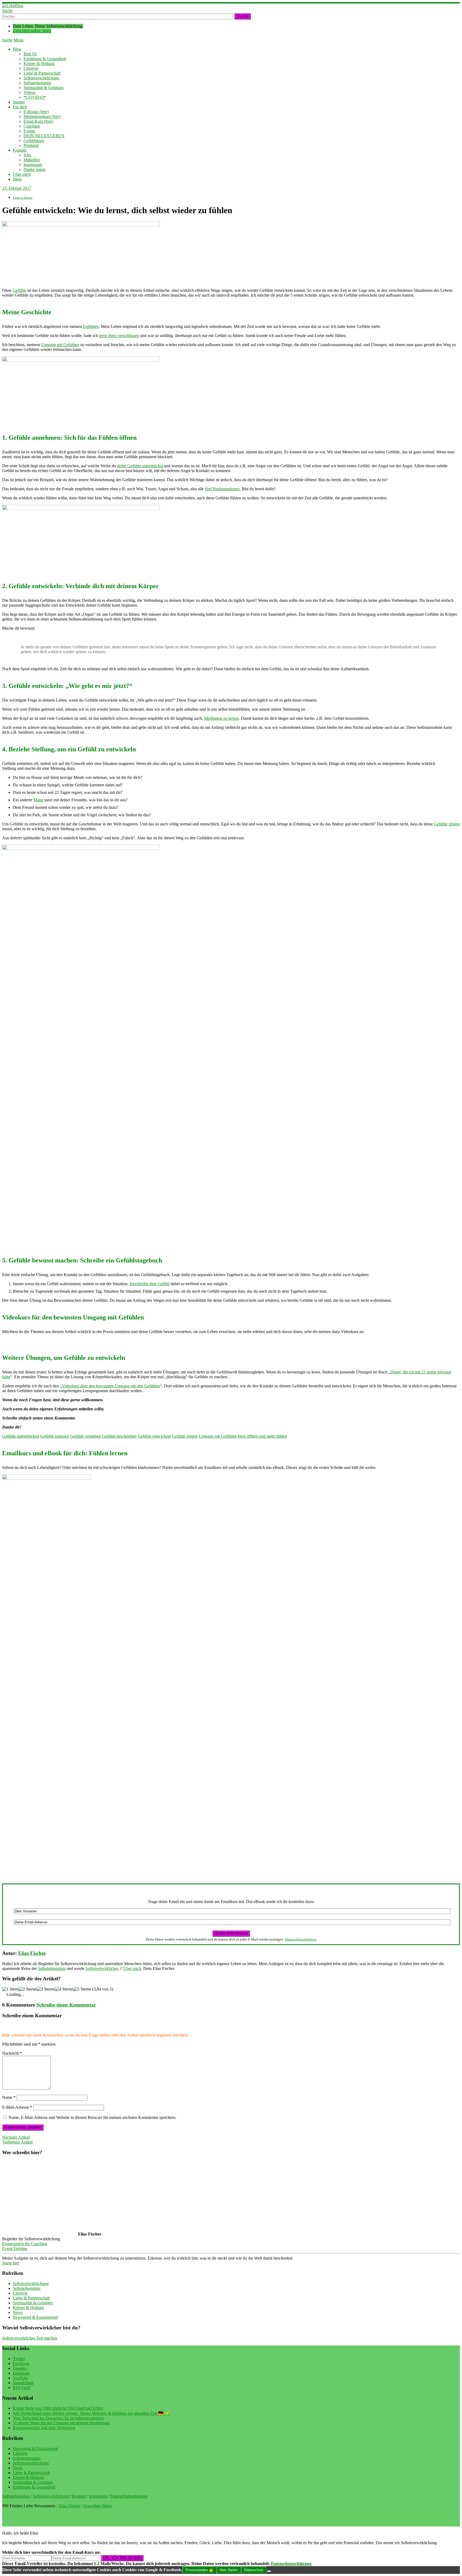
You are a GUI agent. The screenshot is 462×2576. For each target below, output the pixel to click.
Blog (17, 49)
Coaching (32, 126)
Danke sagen (34, 169)
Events (29, 131)
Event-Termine (15, 2248)
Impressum (33, 165)
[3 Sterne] (46, 1989)
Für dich (20, 107)
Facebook (21, 2363)
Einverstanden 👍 (199, 2570)
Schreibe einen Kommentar (66, 2005)
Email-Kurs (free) (38, 121)
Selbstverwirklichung (41, 78)
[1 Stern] (10, 1989)
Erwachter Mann (98, 2506)
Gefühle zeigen (447, 824)
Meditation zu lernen (221, 718)
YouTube (21, 2378)
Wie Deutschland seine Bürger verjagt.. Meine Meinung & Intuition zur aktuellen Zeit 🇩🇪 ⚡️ (91, 2413)
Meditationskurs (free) (42, 116)
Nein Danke (229, 2570)
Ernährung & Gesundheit (45, 59)
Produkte (31, 145)
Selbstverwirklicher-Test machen (30, 2338)
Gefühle (19, 290)
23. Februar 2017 (17, 188)
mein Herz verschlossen (119, 336)
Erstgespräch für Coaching (25, 2244)
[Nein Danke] (269, 2571)
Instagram (21, 2373)
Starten (19, 102)
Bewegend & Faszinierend (35, 2317)
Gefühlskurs (34, 141)
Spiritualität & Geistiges (44, 88)
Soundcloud (23, 2383)
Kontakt (20, 150)
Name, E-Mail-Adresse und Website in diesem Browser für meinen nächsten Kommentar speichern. (93, 2117)
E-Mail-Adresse (17, 2107)
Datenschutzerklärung (301, 1939)
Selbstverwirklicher (102, 1968)
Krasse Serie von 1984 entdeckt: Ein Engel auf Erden (58, 2408)
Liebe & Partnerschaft (42, 73)
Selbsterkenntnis (37, 83)
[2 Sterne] (28, 1989)
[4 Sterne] (64, 1989)
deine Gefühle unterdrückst (140, 466)
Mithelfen (32, 160)
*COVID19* (35, 97)
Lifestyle (31, 68)
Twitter (19, 2359)
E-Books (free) (36, 112)
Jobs (27, 155)
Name (9, 2097)
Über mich (22, 174)
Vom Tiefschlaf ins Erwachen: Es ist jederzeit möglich (58, 2418)
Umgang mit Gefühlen (60, 345)
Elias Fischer (32, 1953)
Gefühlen (91, 326)
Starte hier (11, 2263)
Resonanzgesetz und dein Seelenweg (44, 2428)
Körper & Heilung (39, 64)
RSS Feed (21, 2388)
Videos (29, 92)
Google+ (20, 2368)
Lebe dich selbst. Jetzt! (32, 31)
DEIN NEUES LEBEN (44, 136)
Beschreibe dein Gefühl (150, 1284)
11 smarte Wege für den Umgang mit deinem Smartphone (61, 2423)
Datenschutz (254, 2570)
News (18, 2312)
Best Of (30, 54)
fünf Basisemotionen (222, 489)
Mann (38, 800)
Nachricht (12, 2053)
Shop (17, 179)
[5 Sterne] (82, 1989)
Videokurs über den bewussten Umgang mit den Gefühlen (111, 1386)
